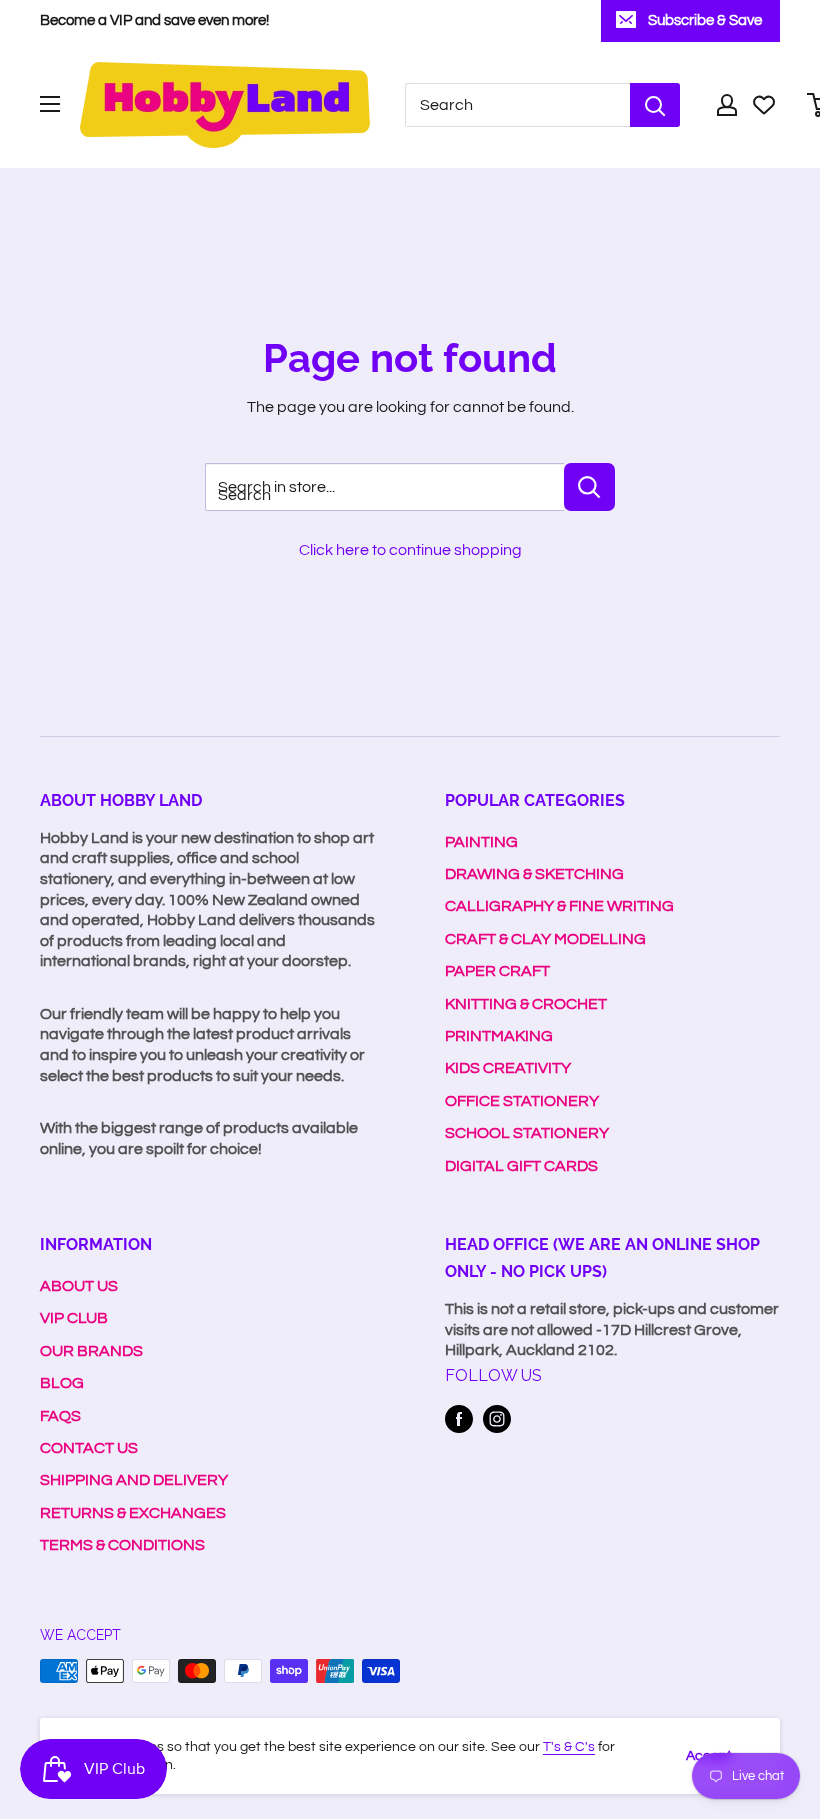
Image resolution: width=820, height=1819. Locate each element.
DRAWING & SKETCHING (534, 874)
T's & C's (569, 1747)
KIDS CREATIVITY (508, 1068)
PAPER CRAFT (497, 971)
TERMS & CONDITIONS (122, 1545)
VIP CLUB (74, 1318)
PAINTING (481, 842)
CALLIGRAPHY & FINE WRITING (559, 906)
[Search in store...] (589, 487)
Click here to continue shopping (410, 550)
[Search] (655, 105)
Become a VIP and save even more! (154, 20)
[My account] (727, 105)
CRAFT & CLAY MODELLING (545, 939)
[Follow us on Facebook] (459, 1419)
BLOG (62, 1383)
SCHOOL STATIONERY (527, 1133)
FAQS (60, 1416)
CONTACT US (89, 1448)
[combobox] (517, 105)
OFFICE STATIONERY (522, 1101)
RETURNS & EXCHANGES (133, 1513)
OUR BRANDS (91, 1351)
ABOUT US (79, 1286)
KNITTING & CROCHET (526, 1004)
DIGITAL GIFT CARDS (521, 1166)
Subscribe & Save (705, 20)
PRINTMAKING (499, 1036)
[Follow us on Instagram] (497, 1419)
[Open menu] (50, 104)
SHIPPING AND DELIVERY (134, 1480)
